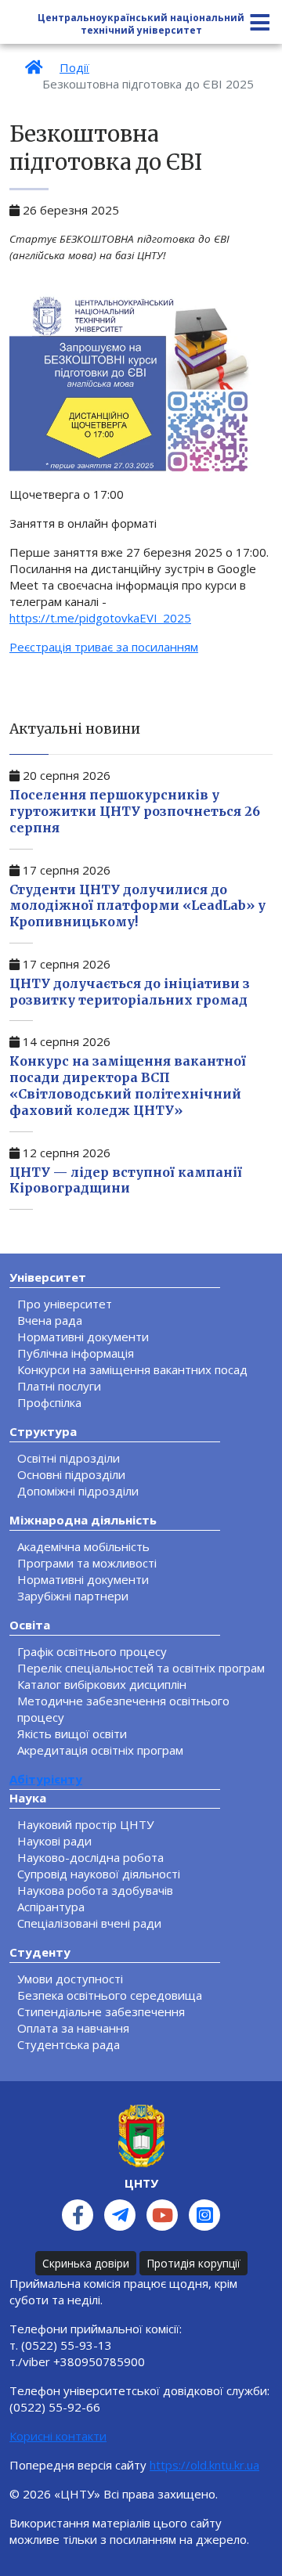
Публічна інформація (76, 1353)
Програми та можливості (87, 1563)
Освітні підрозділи (69, 1458)
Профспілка (49, 1402)
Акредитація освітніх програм (100, 1750)
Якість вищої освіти (72, 1734)
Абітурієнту (46, 1779)
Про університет (65, 1304)
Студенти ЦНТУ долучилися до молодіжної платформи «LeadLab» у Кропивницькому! (137, 906)
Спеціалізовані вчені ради (89, 1923)
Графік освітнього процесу (92, 1651)
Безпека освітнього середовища (110, 1995)
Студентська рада (69, 2044)
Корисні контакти (58, 2436)
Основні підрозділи (71, 1474)
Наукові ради (54, 1841)
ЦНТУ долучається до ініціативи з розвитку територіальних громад (130, 992)
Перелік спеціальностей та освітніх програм (141, 1668)
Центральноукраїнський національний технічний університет (141, 24)
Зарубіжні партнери (73, 1596)
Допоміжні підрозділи (78, 1491)
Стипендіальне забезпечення (101, 2011)
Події (74, 67)
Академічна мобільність (83, 1546)
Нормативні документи (83, 1337)
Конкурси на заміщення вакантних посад (132, 1369)
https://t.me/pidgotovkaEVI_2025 (100, 618)
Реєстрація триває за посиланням (104, 647)
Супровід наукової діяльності (99, 1874)
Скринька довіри (86, 2263)
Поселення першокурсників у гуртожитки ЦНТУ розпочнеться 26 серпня (135, 811)
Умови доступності (70, 1979)
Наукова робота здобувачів (95, 1890)
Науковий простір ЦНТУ (85, 1824)
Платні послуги (59, 1386)
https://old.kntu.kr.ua (204, 2465)
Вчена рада (50, 1320)
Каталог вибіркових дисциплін (102, 1684)
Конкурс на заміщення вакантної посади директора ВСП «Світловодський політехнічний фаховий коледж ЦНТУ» (128, 1085)
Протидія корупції (193, 2263)
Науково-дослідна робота (90, 1857)
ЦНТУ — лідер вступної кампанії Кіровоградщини (126, 1180)
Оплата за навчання (73, 2028)
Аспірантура (51, 1907)
